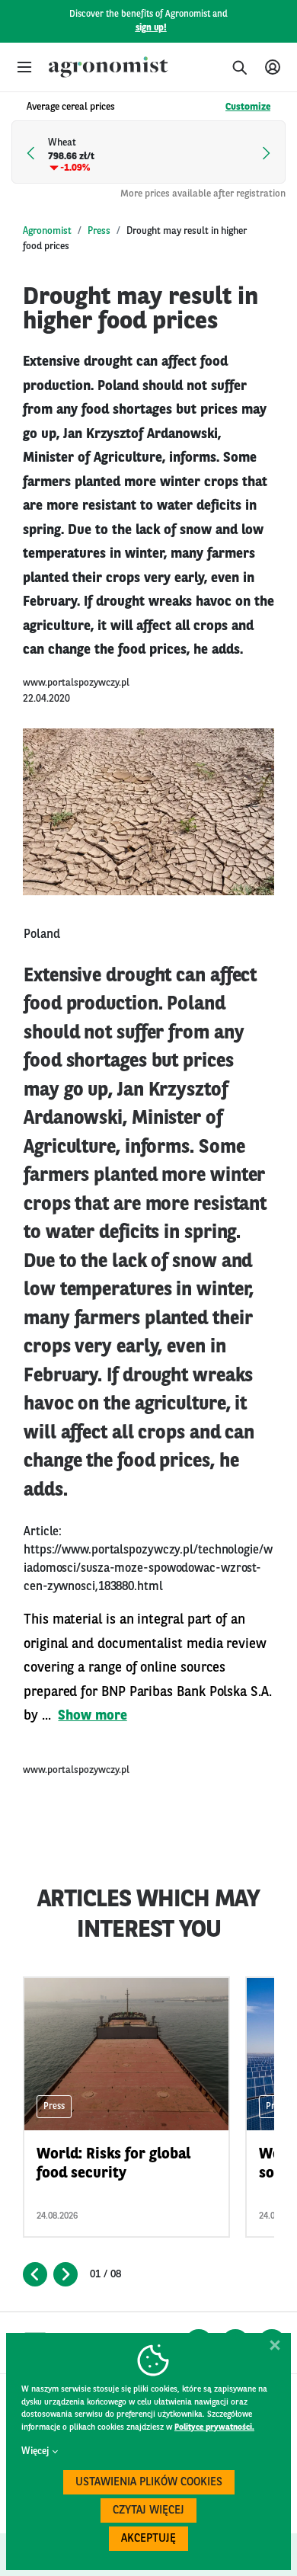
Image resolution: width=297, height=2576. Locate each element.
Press (99, 231)
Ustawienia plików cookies (149, 2483)
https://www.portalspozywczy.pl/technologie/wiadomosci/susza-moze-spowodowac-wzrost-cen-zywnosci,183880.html (148, 1569)
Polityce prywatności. (214, 2428)
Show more (92, 1716)
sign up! (151, 28)
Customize (248, 107)
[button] (24, 67)
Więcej (35, 2451)
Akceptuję (148, 2539)
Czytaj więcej (148, 2511)
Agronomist (47, 231)
